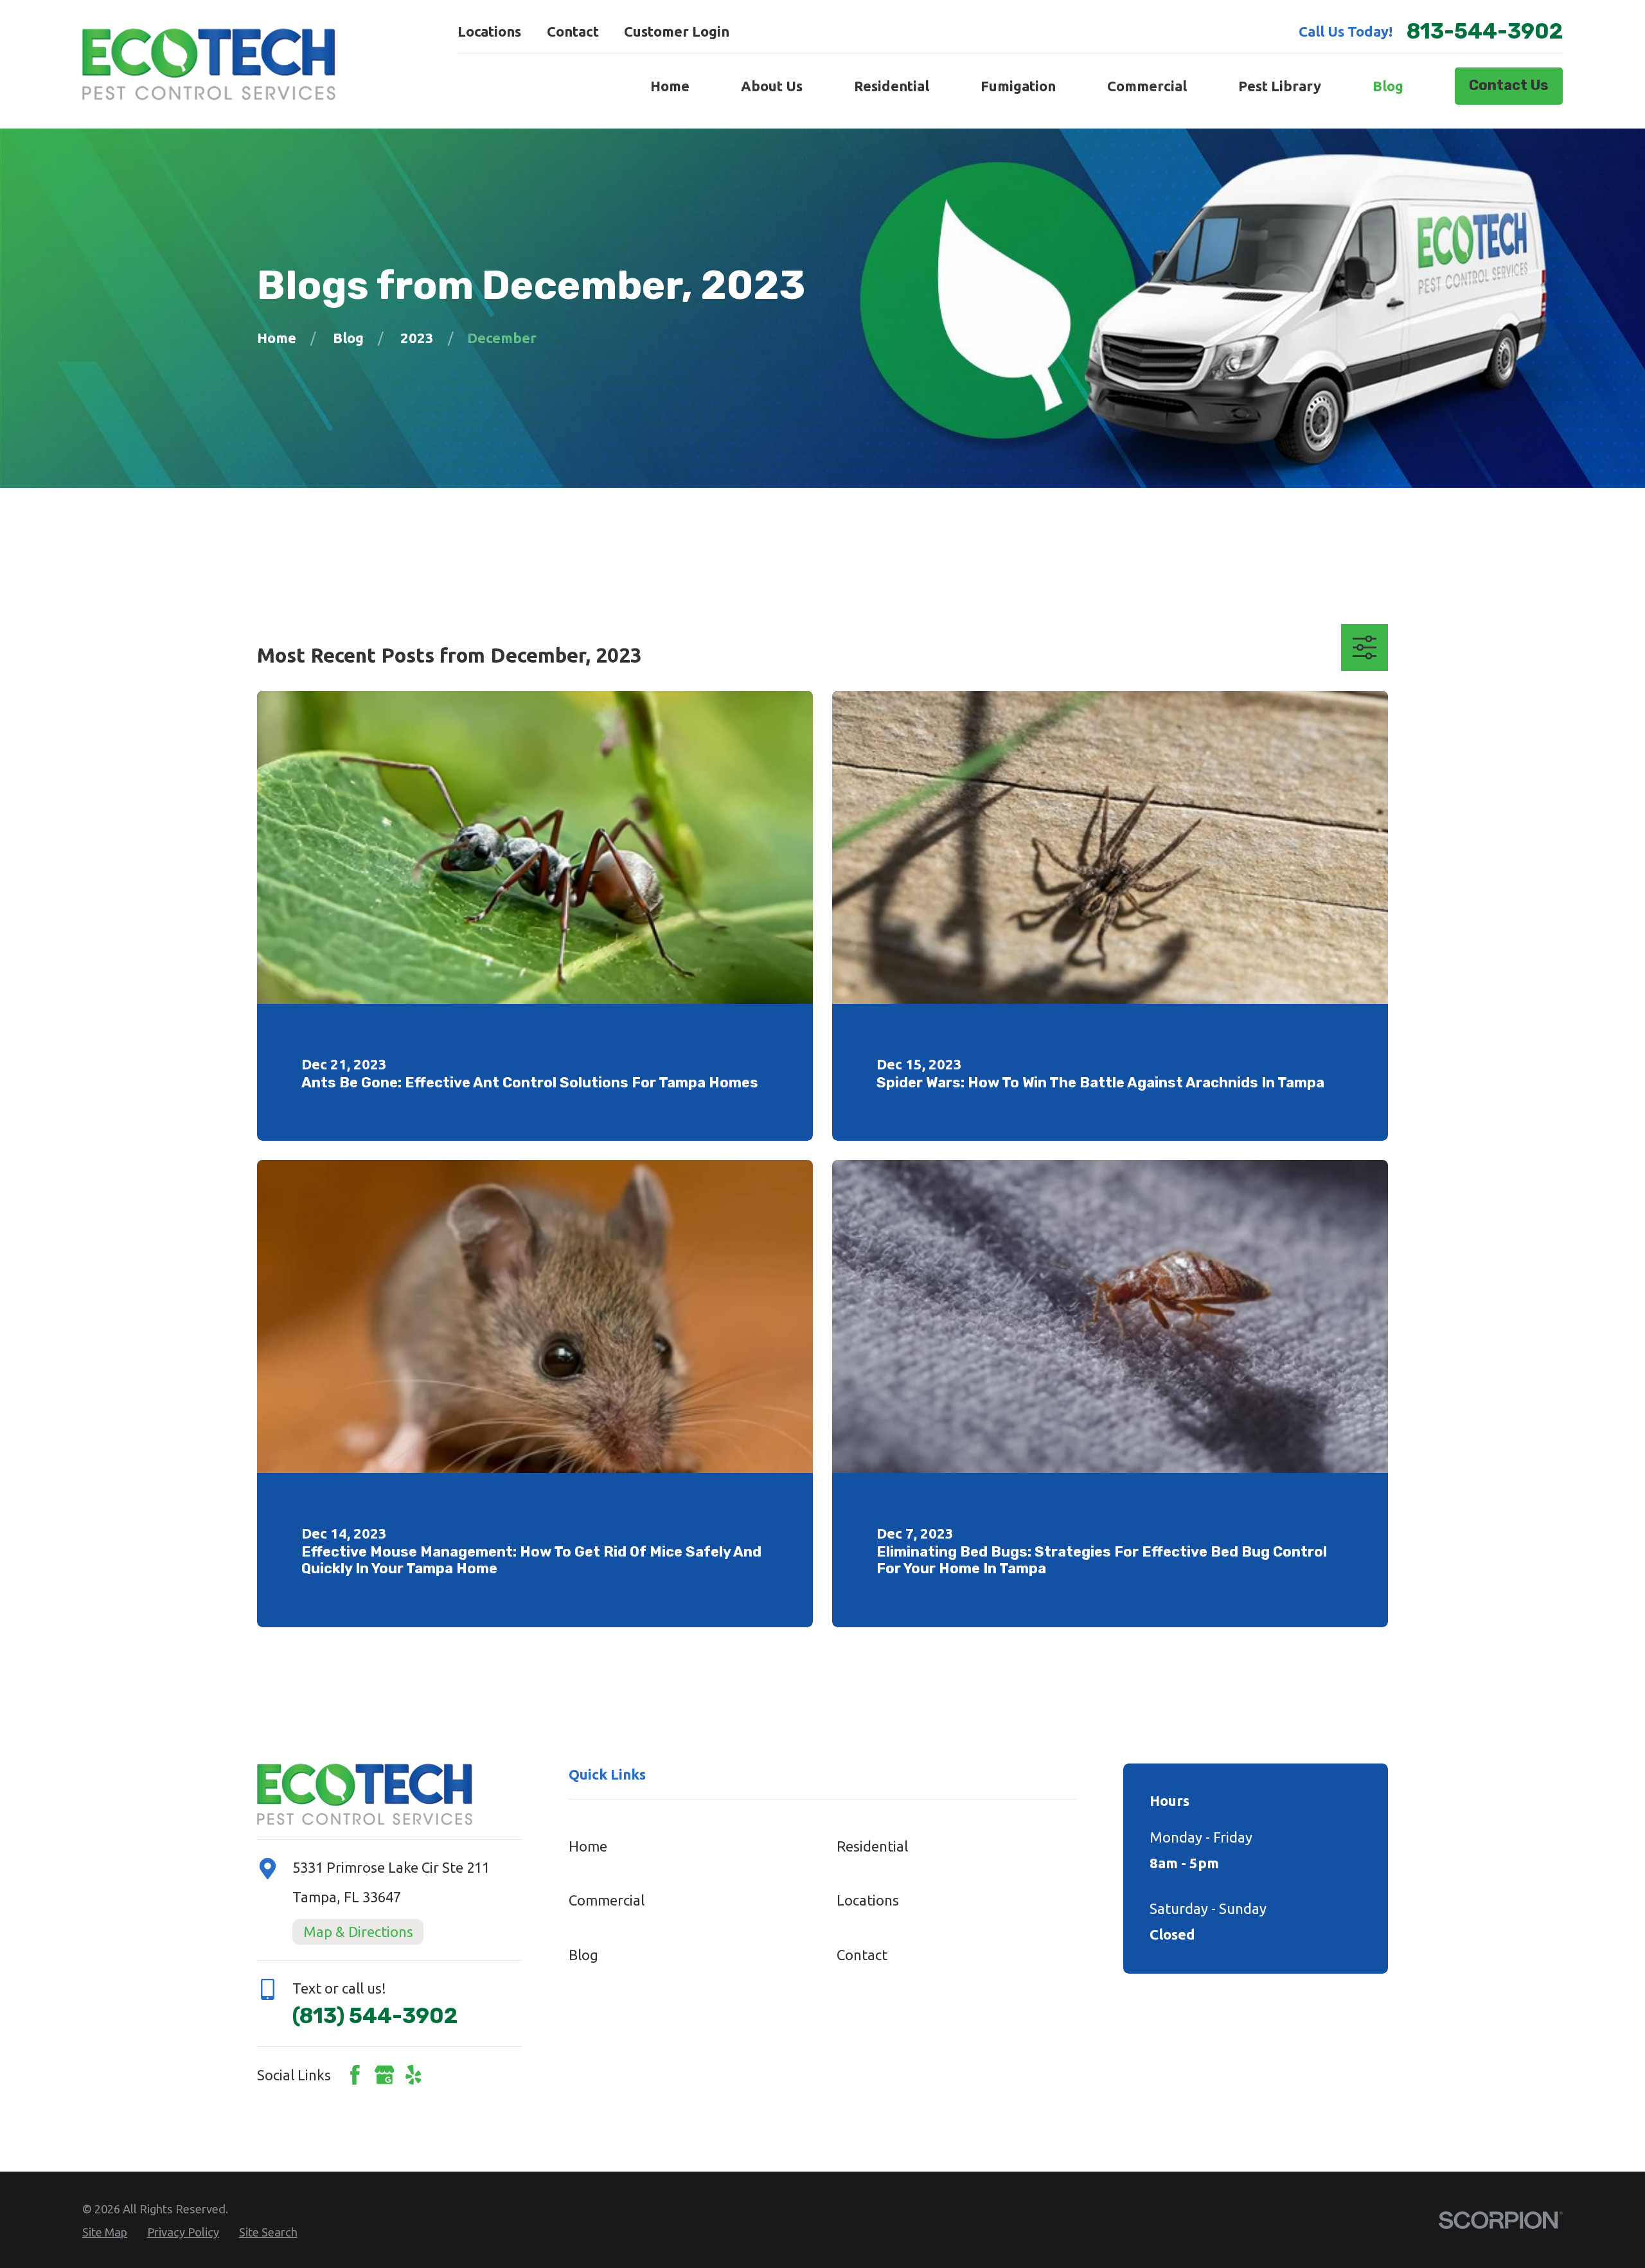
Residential (872, 1846)
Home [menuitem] (670, 86)
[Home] (209, 64)
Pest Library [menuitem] (1280, 86)
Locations (489, 31)
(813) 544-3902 (375, 2016)
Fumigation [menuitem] (1018, 86)
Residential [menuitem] (892, 86)
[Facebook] (355, 2075)
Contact (573, 31)
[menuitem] (105, 2232)
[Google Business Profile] (385, 2075)
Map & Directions (358, 1932)
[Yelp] (413, 2075)
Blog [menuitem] (1388, 86)
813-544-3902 (1485, 31)
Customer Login (677, 31)
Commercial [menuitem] (1147, 86)
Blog (583, 1955)
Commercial (607, 1900)
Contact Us (1509, 85)
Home (588, 1846)
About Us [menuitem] (772, 86)
